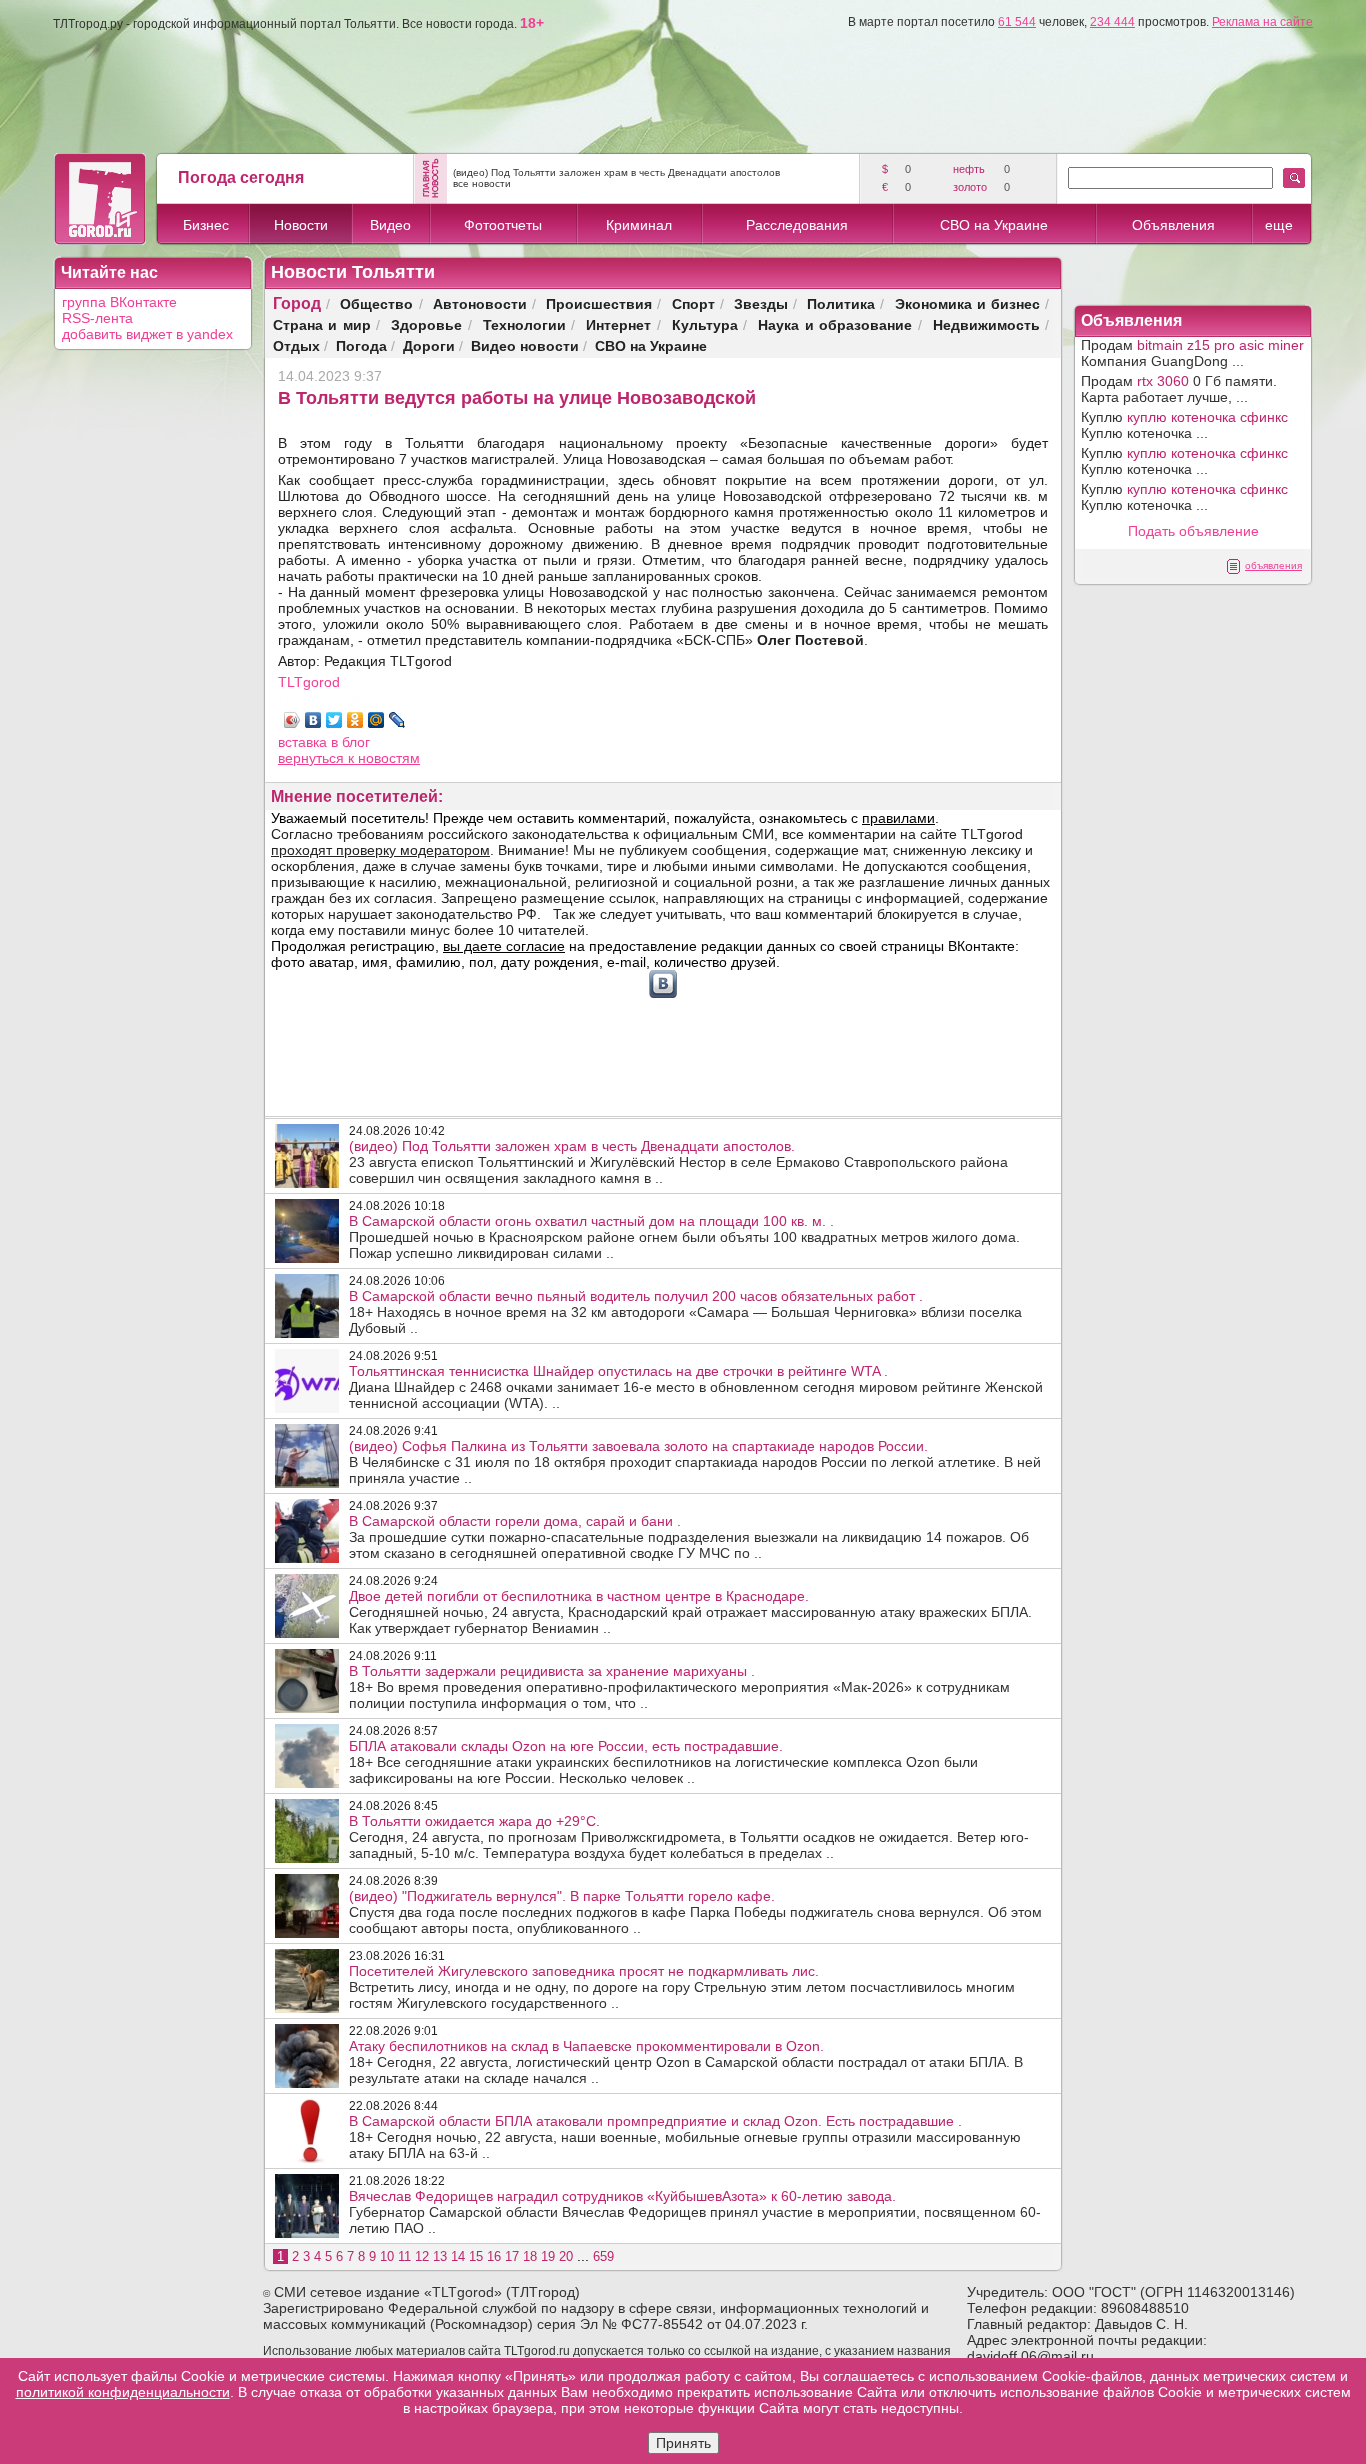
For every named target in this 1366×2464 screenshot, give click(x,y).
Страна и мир (322, 324)
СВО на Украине (994, 225)
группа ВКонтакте (119, 302)
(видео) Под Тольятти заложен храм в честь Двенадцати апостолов (616, 172)
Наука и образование (835, 324)
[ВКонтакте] (313, 720)
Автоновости (480, 303)
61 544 (1017, 22)
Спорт (693, 303)
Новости (301, 225)
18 (530, 2256)
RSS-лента (97, 318)
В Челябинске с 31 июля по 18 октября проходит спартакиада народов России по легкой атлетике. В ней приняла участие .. (695, 1462)
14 (458, 2256)
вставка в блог (324, 742)
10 (387, 2256)
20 (566, 2256)
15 (476, 2256)
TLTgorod (309, 682)
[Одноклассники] (355, 720)
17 (512, 2256)
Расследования (797, 225)
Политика (841, 303)
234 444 (1112, 22)
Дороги (429, 345)
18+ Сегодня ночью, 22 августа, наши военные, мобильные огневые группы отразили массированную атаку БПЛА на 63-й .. (685, 2137)
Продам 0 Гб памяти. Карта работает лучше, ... (1179, 389)
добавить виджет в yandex (147, 334)
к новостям (384, 758)
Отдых (296, 345)
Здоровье (426, 324)
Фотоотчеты (503, 225)
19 (548, 2256)
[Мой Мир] (376, 720)
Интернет (618, 324)
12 (422, 2256)
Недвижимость (986, 324)
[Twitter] (334, 720)
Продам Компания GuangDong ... (1192, 353)
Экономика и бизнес (967, 303)
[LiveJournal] (397, 720)
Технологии (524, 324)
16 (494, 2256)
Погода (361, 345)
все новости (482, 183)
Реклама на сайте (1262, 22)
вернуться (313, 758)
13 (440, 2256)
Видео (390, 225)
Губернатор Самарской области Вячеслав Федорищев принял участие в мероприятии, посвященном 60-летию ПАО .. (695, 2212)
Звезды (761, 303)
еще (1279, 225)
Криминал (639, 225)
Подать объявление (1193, 531)
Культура (705, 324)
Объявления (1173, 225)
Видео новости (525, 345)
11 (404, 2256)
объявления (1273, 565)
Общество (376, 303)
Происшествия (599, 303)
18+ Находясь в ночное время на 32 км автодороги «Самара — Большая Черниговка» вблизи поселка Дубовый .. (685, 1312)
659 (603, 2256)
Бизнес (206, 225)
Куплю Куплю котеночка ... (1184, 425)
